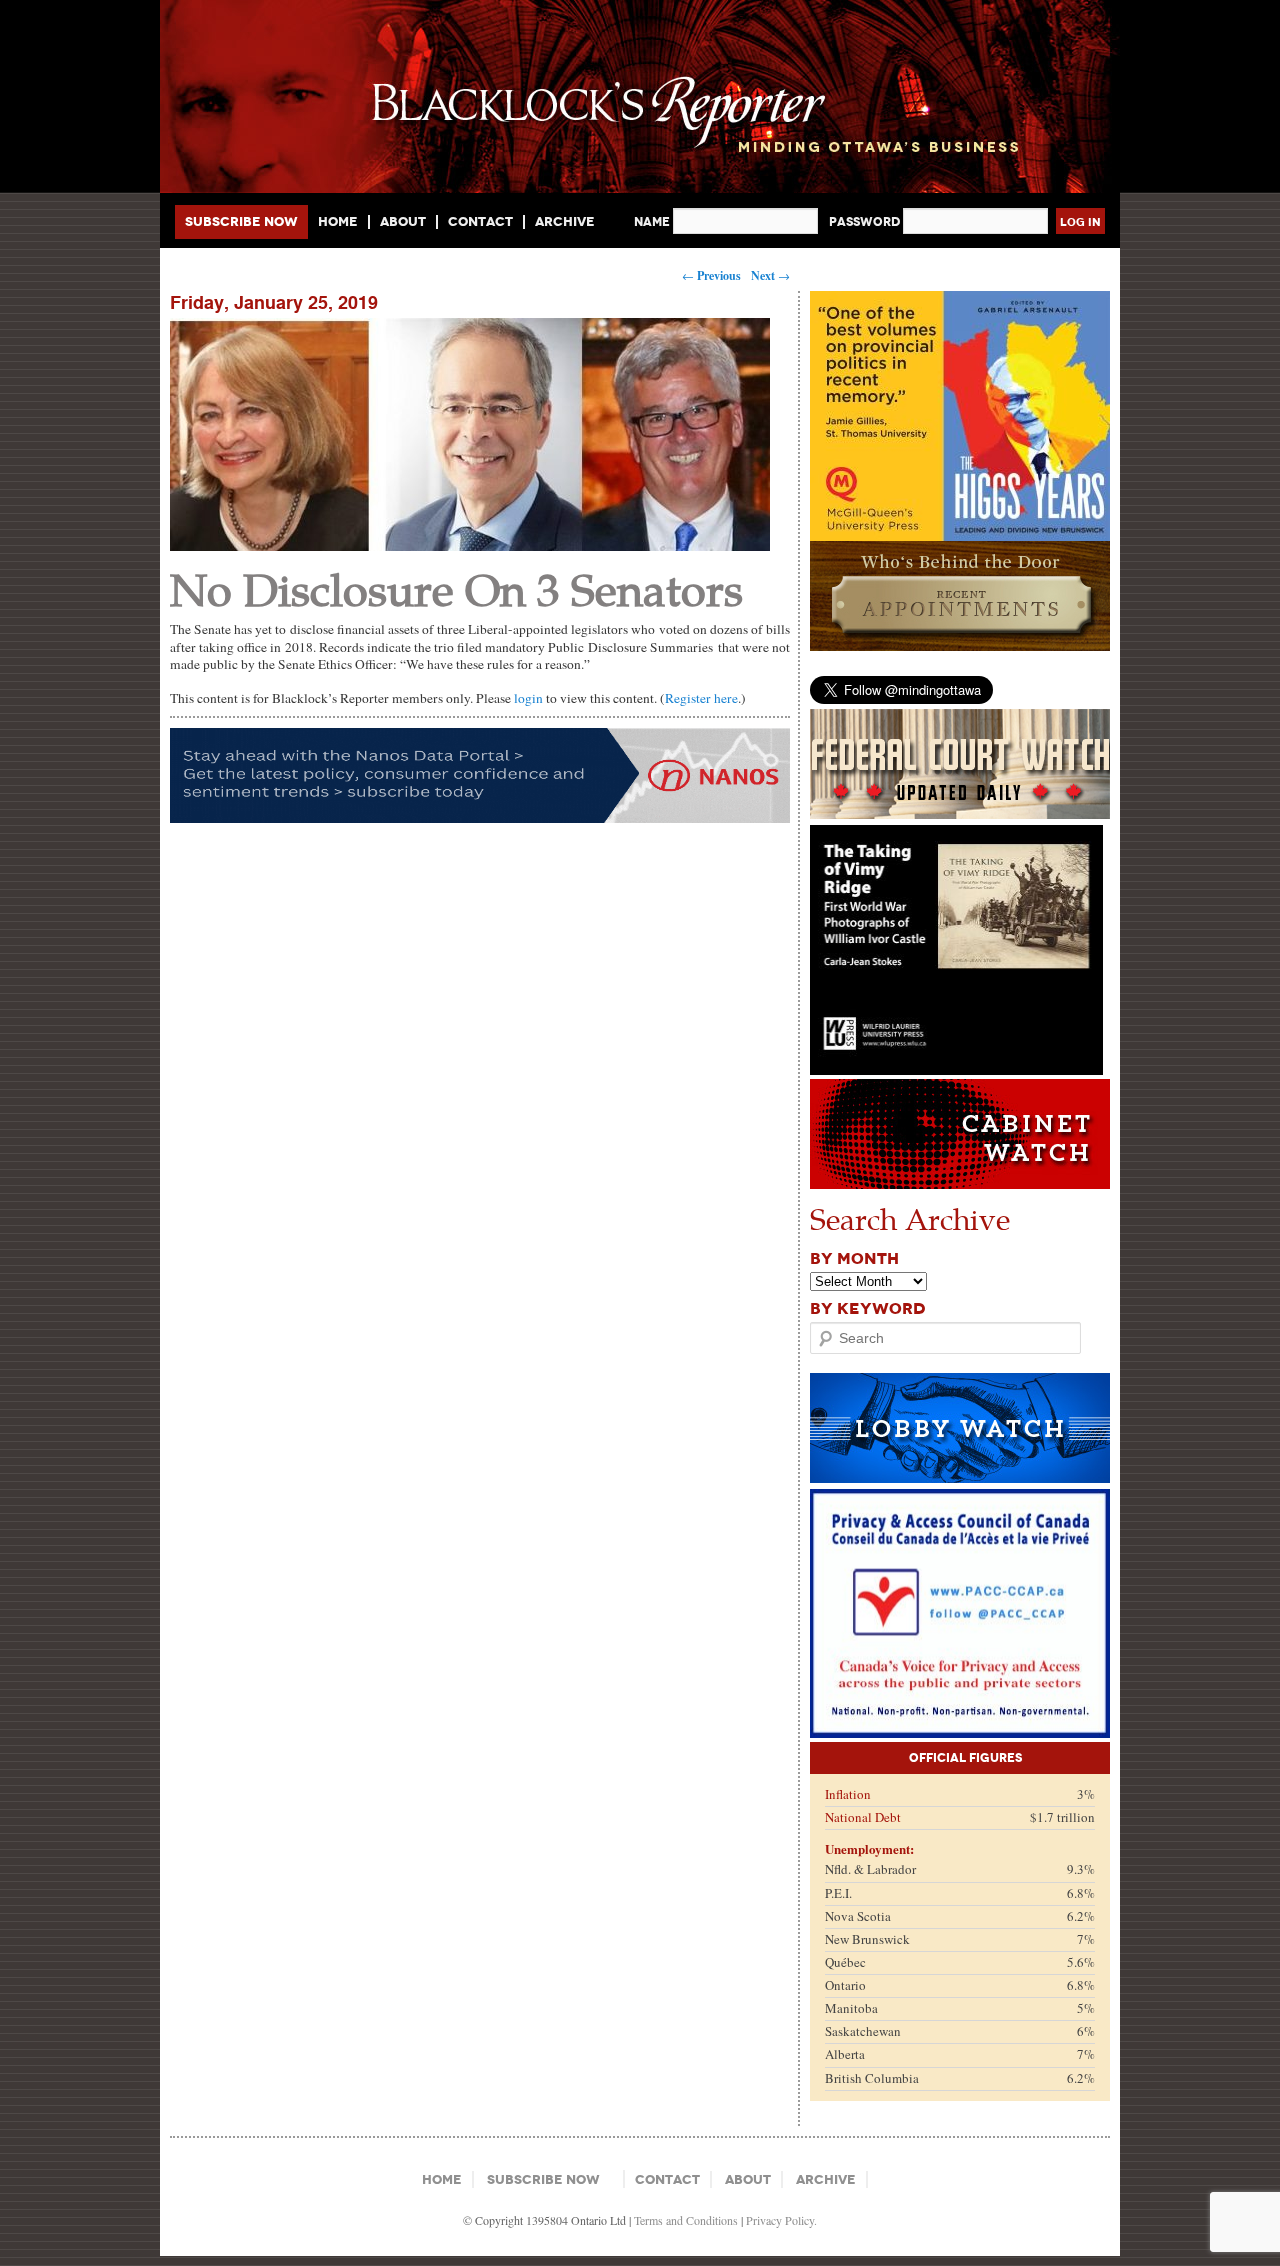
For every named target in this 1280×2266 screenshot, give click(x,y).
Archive (565, 221)
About (403, 222)
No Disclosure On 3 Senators (456, 588)
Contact (480, 222)
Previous (711, 275)
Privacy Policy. (781, 2220)
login (528, 698)
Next (770, 275)
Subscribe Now (241, 221)
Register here (701, 698)
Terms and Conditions (686, 2220)
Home (338, 222)
